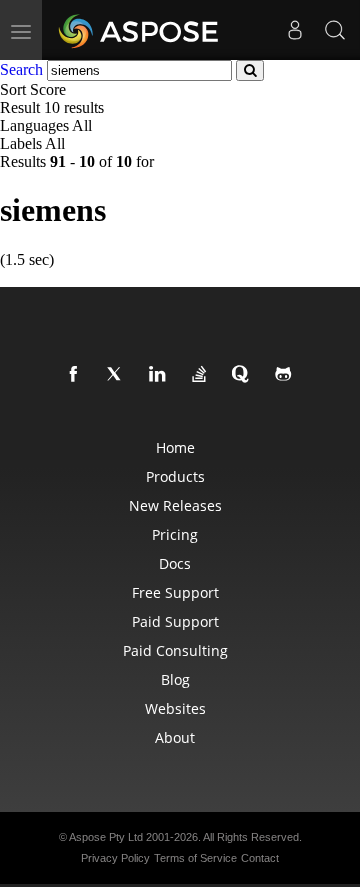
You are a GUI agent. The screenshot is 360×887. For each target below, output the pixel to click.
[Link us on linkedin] (161, 375)
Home (175, 447)
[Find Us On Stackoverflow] (203, 375)
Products (175, 476)
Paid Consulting (175, 650)
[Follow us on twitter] (119, 375)
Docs (175, 563)
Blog (175, 679)
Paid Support (175, 621)
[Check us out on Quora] (245, 375)
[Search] (335, 30)
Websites (175, 708)
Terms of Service (195, 858)
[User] (295, 30)
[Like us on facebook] (77, 375)
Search (21, 69)
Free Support (175, 592)
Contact (260, 858)
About (175, 737)
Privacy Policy (115, 858)
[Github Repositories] (287, 375)
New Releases (175, 505)
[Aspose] (139, 30)
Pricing (175, 534)
